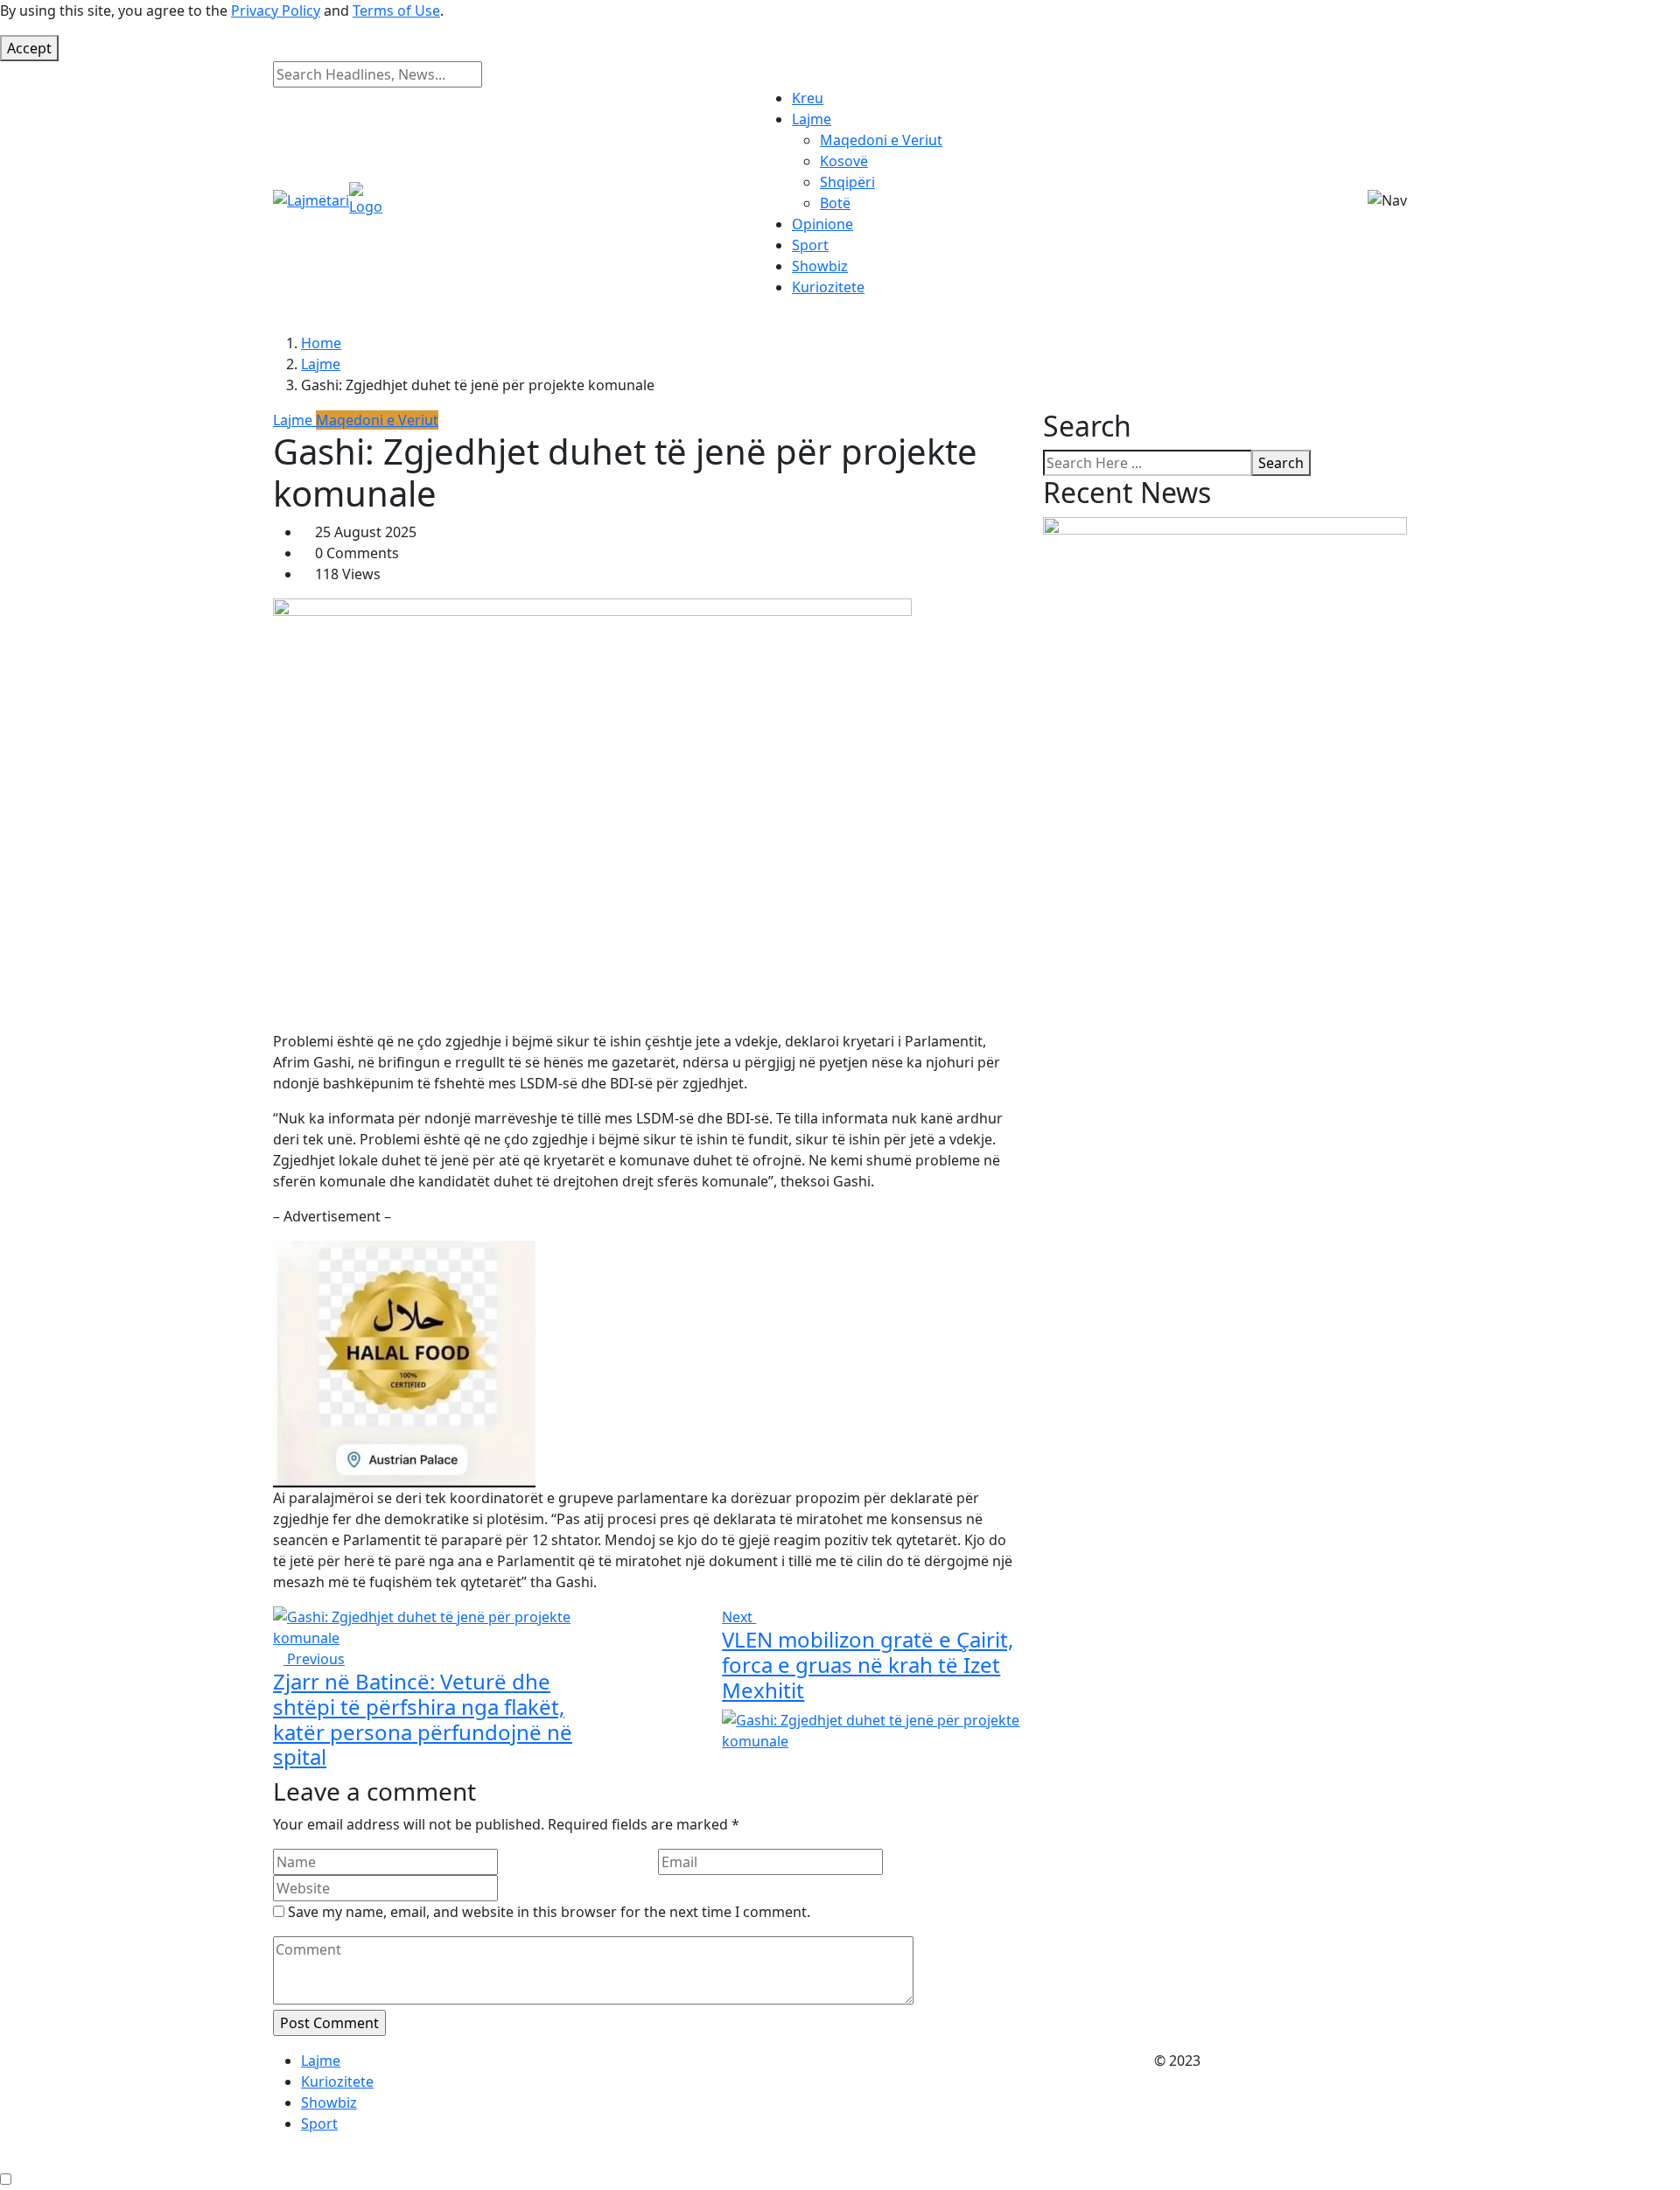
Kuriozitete (828, 287)
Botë (835, 203)
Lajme (812, 119)
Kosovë (844, 161)
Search (1281, 463)
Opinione (822, 224)
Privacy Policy (276, 10)
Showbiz (820, 266)
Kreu (808, 98)
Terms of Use (396, 10)
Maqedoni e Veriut (881, 140)
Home (321, 343)
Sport (810, 245)
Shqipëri (847, 182)
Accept (29, 48)
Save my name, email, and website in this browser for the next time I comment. (549, 1912)
